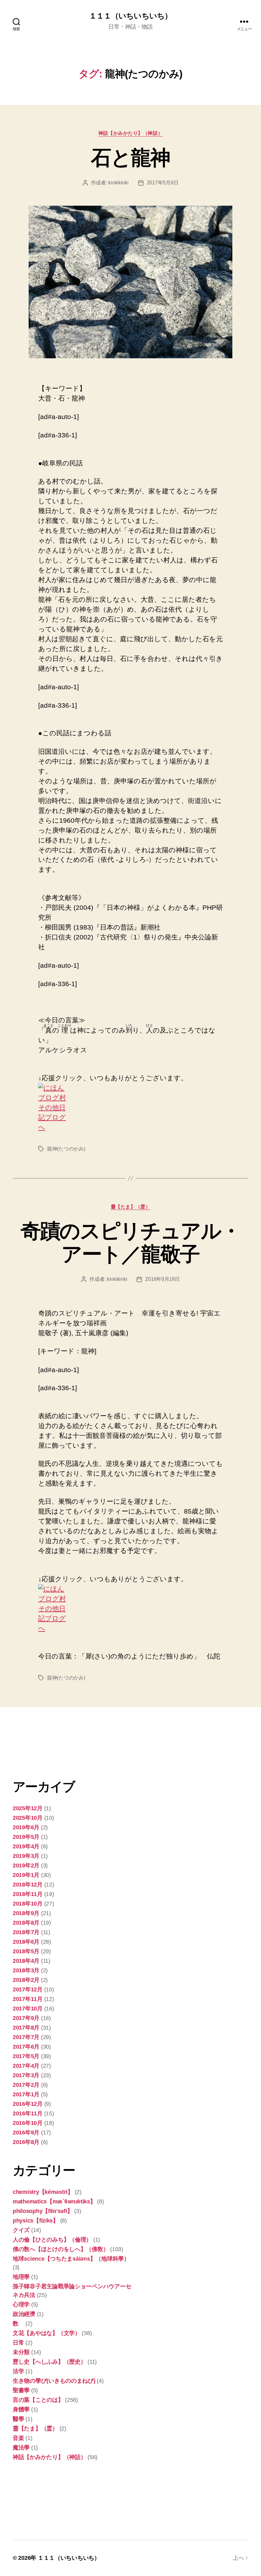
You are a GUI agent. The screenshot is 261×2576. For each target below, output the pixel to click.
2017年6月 (26, 2047)
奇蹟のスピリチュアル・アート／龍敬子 (131, 1243)
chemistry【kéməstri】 (43, 2192)
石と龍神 (130, 158)
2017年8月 (26, 2028)
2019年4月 (26, 1846)
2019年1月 (26, 1875)
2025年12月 (28, 1808)
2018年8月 (26, 1923)
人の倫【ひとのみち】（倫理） (52, 2240)
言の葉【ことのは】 (38, 2400)
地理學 (21, 2277)
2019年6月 (26, 1827)
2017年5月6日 (163, 183)
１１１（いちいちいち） (130, 16)
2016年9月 (26, 2133)
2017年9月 (26, 2018)
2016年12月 (28, 2104)
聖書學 (21, 2390)
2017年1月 (26, 2094)
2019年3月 (26, 1856)
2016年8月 (26, 2142)
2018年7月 (26, 1932)
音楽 (18, 2438)
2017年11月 (28, 1999)
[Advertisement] (45, 1747)
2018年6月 (26, 1942)
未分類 (21, 2352)
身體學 (21, 2409)
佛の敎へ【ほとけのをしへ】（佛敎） (61, 2249)
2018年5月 (26, 1951)
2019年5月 (26, 1837)
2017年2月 (26, 2085)
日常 (18, 2343)
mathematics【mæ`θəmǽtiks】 (54, 2202)
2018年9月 (26, 1913)
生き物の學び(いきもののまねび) (54, 2381)
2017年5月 (26, 2056)
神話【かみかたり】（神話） (130, 133)
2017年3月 (26, 2075)
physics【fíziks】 (36, 2221)
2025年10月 (28, 1818)
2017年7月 (26, 2037)
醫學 (18, 2419)
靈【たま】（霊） (130, 1207)
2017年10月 (28, 2009)
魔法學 (21, 2448)
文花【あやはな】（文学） (47, 2333)
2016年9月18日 (162, 1279)
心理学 (21, 2305)
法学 (18, 2371)
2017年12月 (28, 1989)
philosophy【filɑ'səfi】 (43, 2211)
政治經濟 (24, 2314)
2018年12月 (28, 1885)
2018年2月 (26, 1980)
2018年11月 (28, 1894)
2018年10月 (28, 1904)
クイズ (21, 2230)
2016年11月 (28, 2113)
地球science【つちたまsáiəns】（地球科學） (71, 2259)
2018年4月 (26, 1961)
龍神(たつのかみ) (66, 1149)
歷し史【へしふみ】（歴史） (49, 2362)
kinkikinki (118, 183)
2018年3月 (26, 1970)
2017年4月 (26, 2066)
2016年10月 (28, 2123)
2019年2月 (26, 1865)
